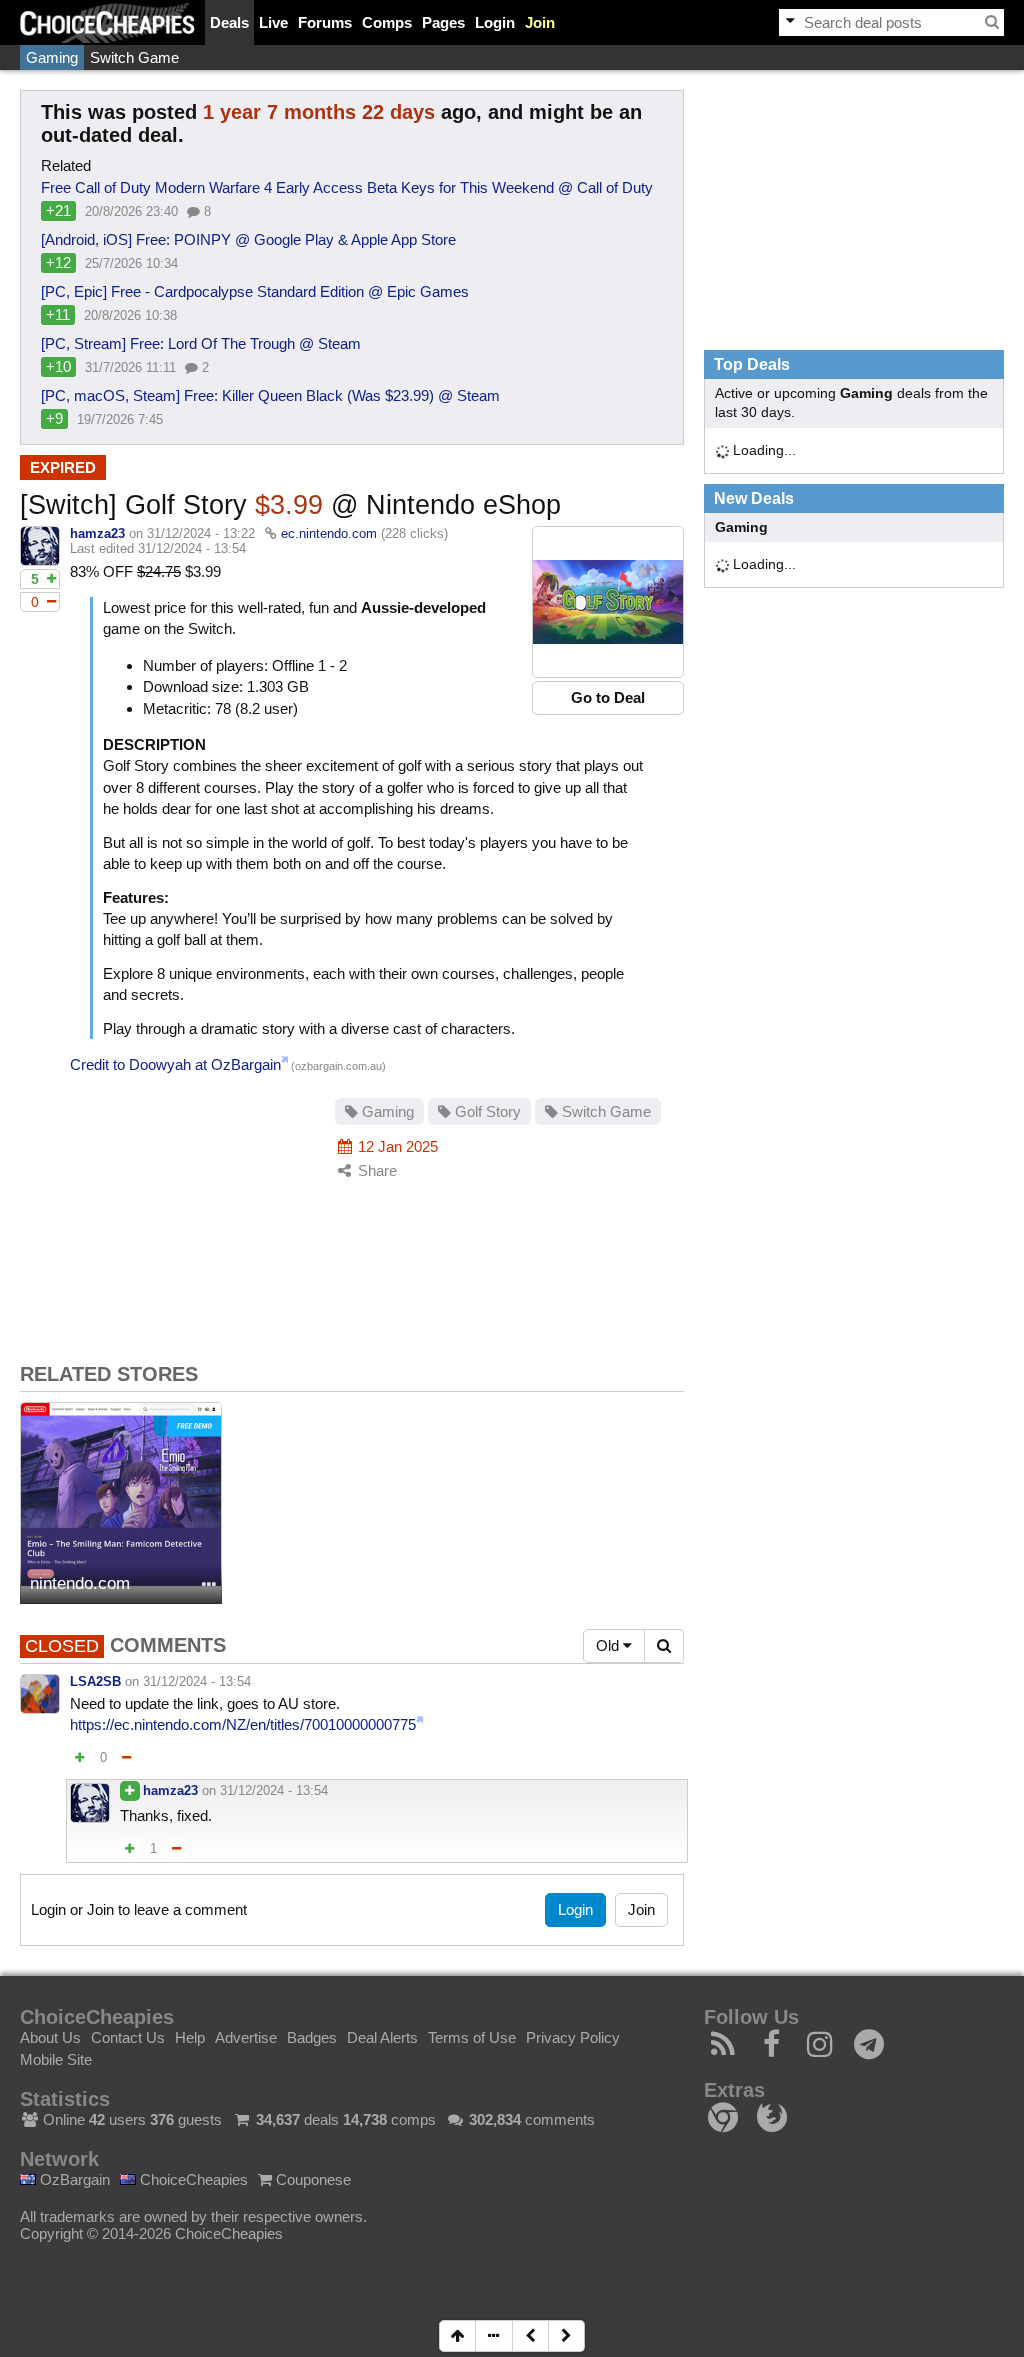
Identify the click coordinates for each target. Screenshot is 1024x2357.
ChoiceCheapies (192, 2179)
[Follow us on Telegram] (869, 2049)
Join (540, 22)
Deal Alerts (382, 2037)
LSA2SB (95, 1681)
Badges (312, 2037)
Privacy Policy (573, 2037)
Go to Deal (608, 697)
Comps (387, 22)
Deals (229, 22)
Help (190, 2037)
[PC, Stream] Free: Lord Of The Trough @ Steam (201, 343)
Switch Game (134, 57)
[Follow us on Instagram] (820, 2049)
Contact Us (128, 2037)
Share (375, 1170)
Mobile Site (56, 2059)
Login (495, 22)
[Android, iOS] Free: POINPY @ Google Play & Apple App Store (248, 239)
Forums (325, 22)
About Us (50, 2037)
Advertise (246, 2037)
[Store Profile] (209, 1585)
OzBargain (73, 2179)
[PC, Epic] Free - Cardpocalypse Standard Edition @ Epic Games (255, 291)
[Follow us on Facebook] (772, 2049)
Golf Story (486, 1111)
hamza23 (97, 533)
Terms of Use (472, 2037)
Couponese (311, 2179)
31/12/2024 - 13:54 (197, 1681)
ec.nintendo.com (329, 533)
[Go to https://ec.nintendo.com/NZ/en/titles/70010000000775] (608, 602)
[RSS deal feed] (723, 2049)
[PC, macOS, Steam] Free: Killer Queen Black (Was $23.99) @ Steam (270, 395)
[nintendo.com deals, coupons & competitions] (121, 1503)
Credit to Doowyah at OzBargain (175, 1064)
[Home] (107, 22)
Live (273, 22)
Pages (443, 22)
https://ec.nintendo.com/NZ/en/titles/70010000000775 (243, 1724)
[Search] (992, 22)
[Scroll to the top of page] (457, 2336)
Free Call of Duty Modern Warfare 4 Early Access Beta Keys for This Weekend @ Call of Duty (347, 187)
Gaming (52, 57)
